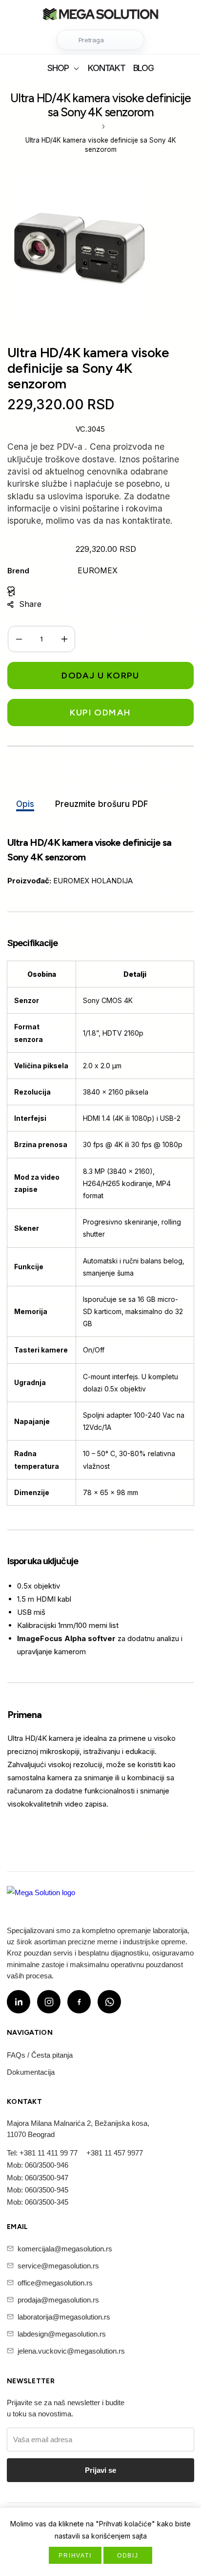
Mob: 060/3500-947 (38, 2178)
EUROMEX (98, 570)
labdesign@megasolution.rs (62, 2334)
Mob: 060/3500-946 (38, 2165)
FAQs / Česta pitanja (40, 2055)
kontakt (106, 68)
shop (58, 68)
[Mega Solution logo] (41, 1899)
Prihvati (75, 2556)
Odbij (128, 2556)
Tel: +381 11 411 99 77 (42, 2153)
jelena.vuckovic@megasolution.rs (71, 2351)
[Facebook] (79, 2002)
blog (143, 68)
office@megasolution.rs (55, 2283)
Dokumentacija (31, 2072)
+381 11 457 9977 (115, 2153)
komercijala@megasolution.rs (65, 2249)
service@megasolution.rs (58, 2266)
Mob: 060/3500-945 (38, 2190)
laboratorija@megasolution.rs (64, 2317)
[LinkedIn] (19, 2002)
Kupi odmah (100, 713)
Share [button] (30, 604)
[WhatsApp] (109, 2002)
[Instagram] (49, 2002)
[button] (100, 40)
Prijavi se (100, 2470)
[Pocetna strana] (100, 15)
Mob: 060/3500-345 (38, 2202)
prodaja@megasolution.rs (58, 2300)
